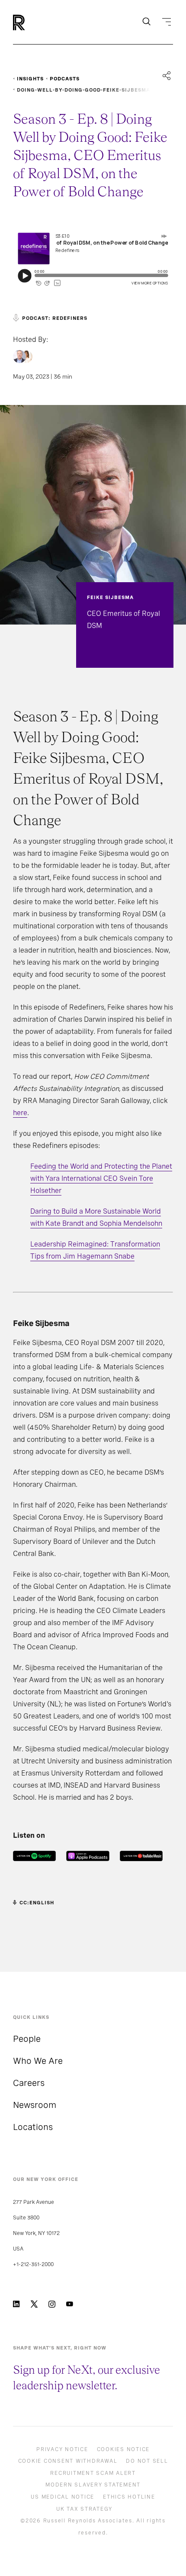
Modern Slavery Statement (93, 2485)
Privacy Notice (62, 2449)
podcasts (65, 79)
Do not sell (147, 2461)
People (27, 2039)
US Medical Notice (63, 2497)
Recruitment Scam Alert (93, 2473)
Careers (29, 2083)
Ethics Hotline (129, 2497)
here (20, 1113)
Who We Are (38, 2061)
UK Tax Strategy (84, 2509)
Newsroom (35, 2105)
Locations (33, 2127)
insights (30, 79)
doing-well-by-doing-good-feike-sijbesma (83, 90)
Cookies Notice (123, 2449)
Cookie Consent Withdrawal (68, 2461)
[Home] (34, 22)
